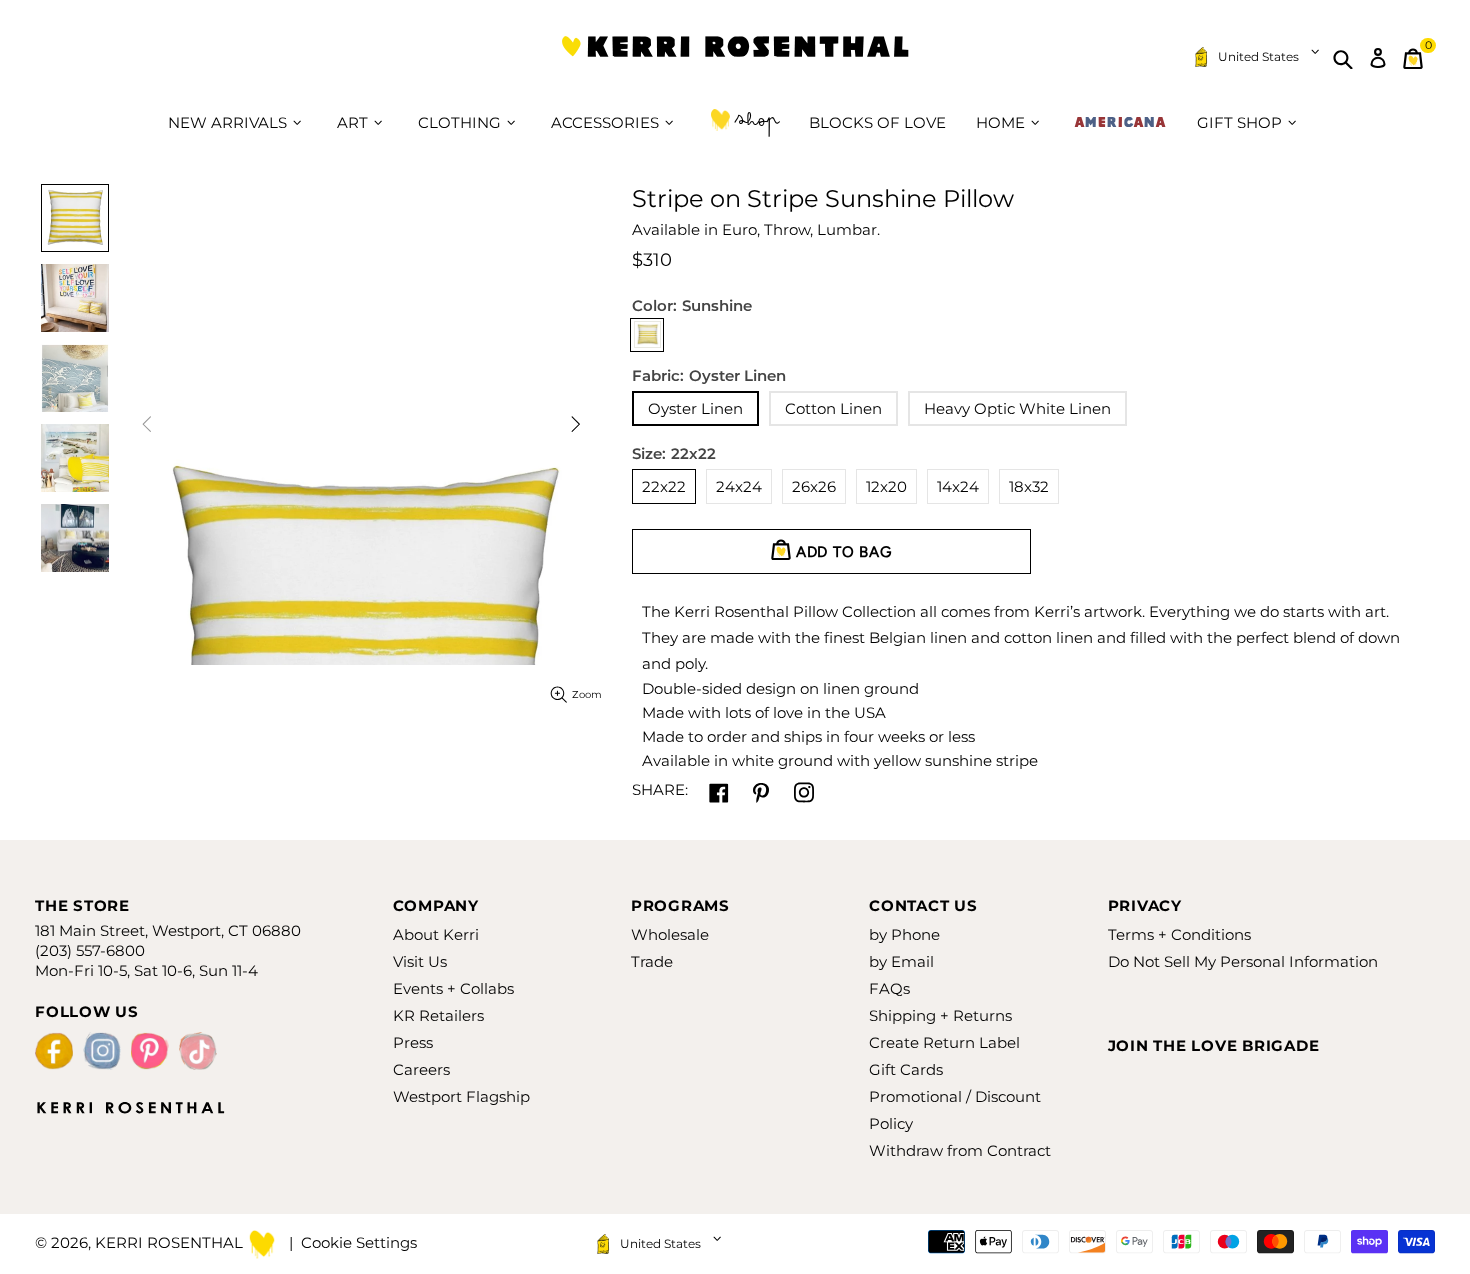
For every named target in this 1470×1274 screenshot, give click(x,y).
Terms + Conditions (1179, 934)
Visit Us (420, 961)
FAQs (889, 988)
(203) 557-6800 (90, 950)
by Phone (904, 934)
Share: (660, 789)
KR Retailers (438, 1015)
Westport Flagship (461, 1096)
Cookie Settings (359, 1242)
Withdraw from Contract (960, 1150)
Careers (421, 1069)
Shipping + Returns (940, 1015)
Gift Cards (906, 1069)
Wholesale (670, 934)
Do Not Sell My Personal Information (1243, 961)
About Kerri (436, 934)
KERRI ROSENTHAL (735, 58)
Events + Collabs (453, 988)
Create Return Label (944, 1042)
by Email (901, 961)
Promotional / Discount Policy (955, 1110)
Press (413, 1042)
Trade (652, 961)
